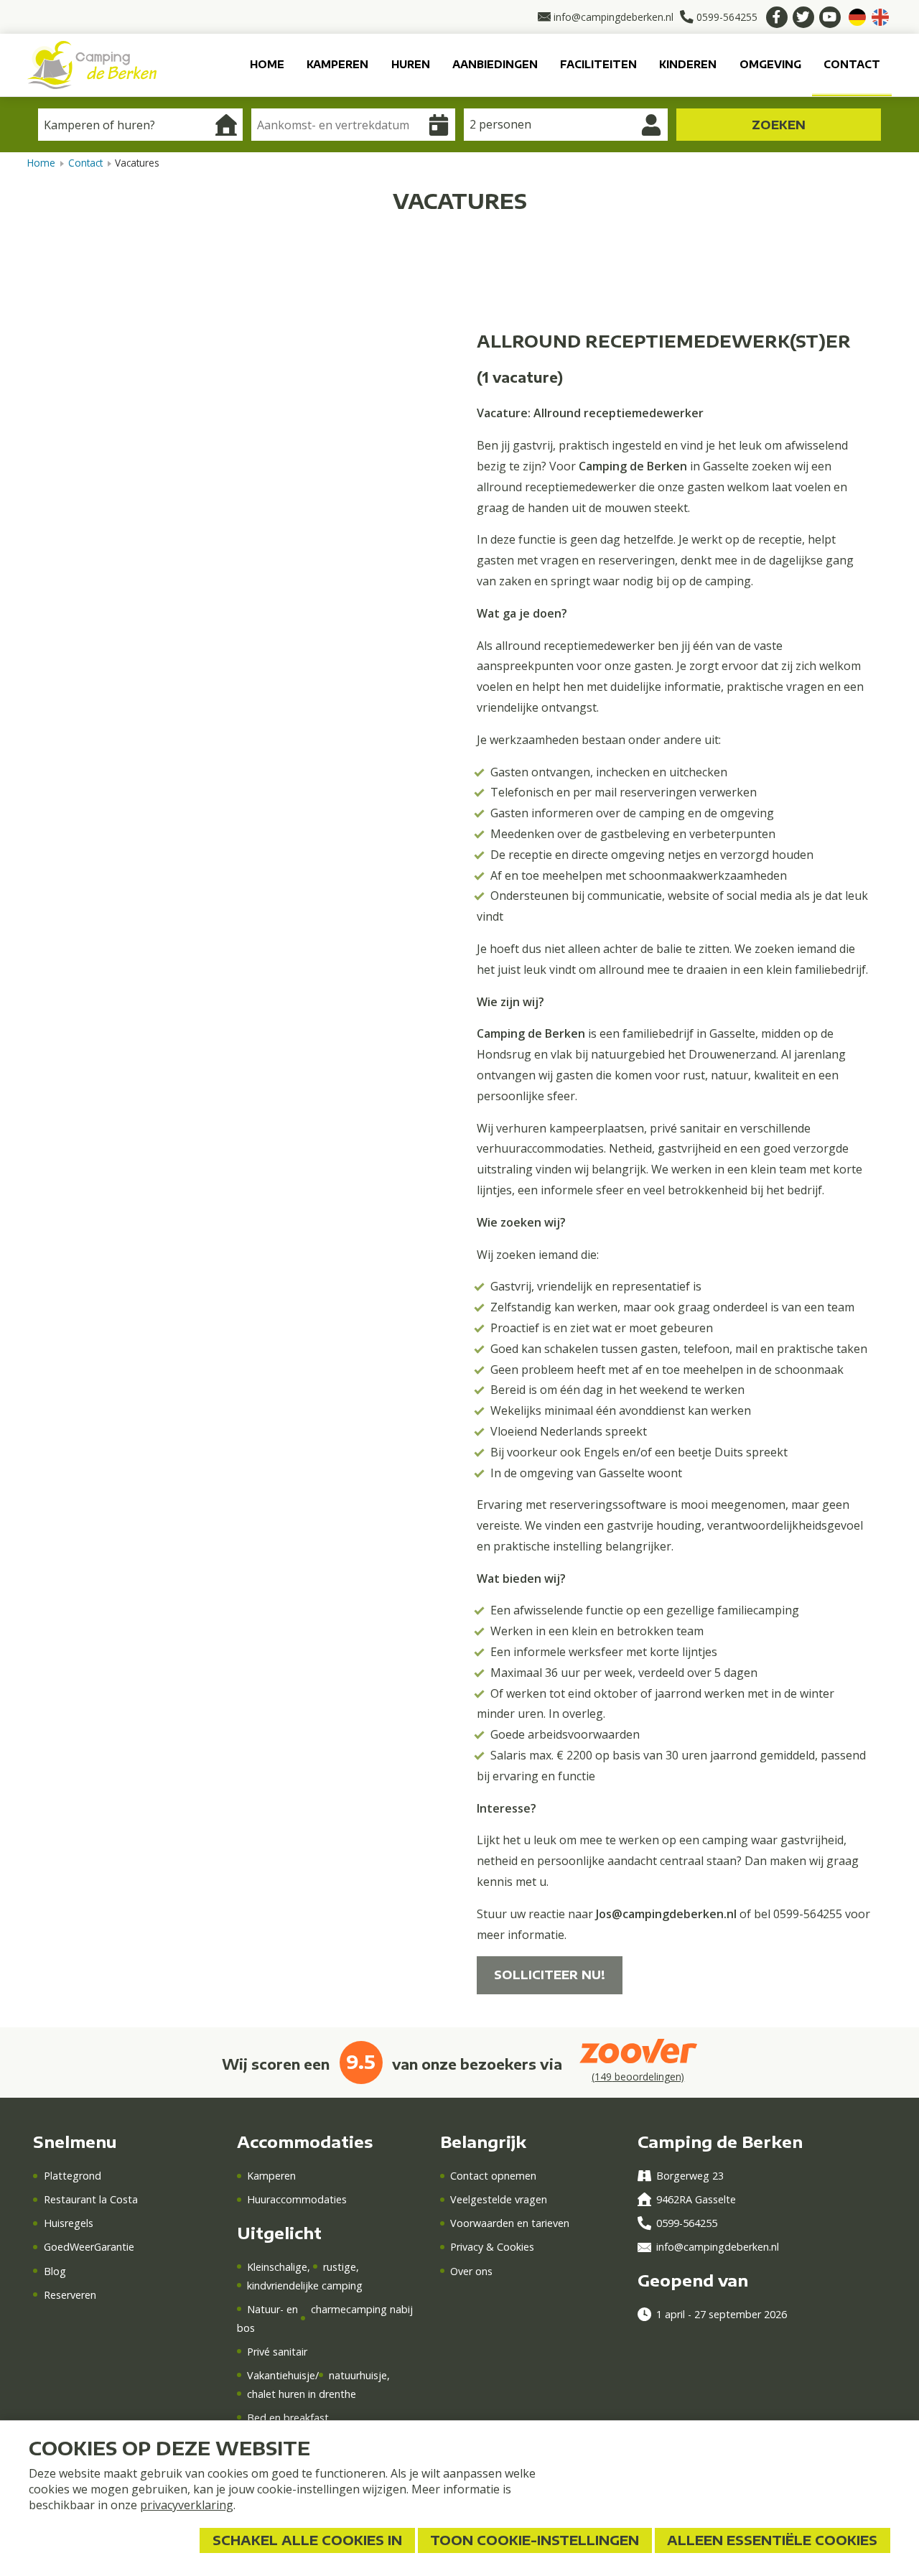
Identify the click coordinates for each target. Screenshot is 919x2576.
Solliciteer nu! (550, 1975)
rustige (340, 2267)
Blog (55, 2271)
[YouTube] (830, 17)
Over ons (471, 2271)
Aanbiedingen (495, 64)
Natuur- (267, 2309)
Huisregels (68, 2223)
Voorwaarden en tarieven (510, 2223)
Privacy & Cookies (492, 2247)
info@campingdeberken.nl (718, 2247)
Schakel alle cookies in (307, 2540)
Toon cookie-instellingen (535, 2540)
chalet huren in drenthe (302, 2394)
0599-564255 (687, 2223)
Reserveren (70, 2295)
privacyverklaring (187, 2505)
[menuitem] (267, 65)
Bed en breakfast (288, 2418)
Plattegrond (72, 2176)
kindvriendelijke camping (305, 2286)
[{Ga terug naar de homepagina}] (92, 64)
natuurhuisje (358, 2375)
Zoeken (779, 125)
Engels (880, 17)
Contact (852, 64)
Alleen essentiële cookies (772, 2540)
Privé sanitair (277, 2352)
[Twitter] (803, 17)
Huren (411, 64)
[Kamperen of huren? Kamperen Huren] (140, 125)
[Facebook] (777, 17)
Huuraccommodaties (297, 2199)
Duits (857, 17)
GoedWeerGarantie (89, 2247)
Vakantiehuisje (281, 2375)
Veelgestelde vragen (499, 2199)
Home (267, 64)
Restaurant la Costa (90, 2199)
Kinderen (688, 64)
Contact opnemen (493, 2176)
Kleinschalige (277, 2267)
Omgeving (770, 64)
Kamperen (337, 64)
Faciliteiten (598, 64)
